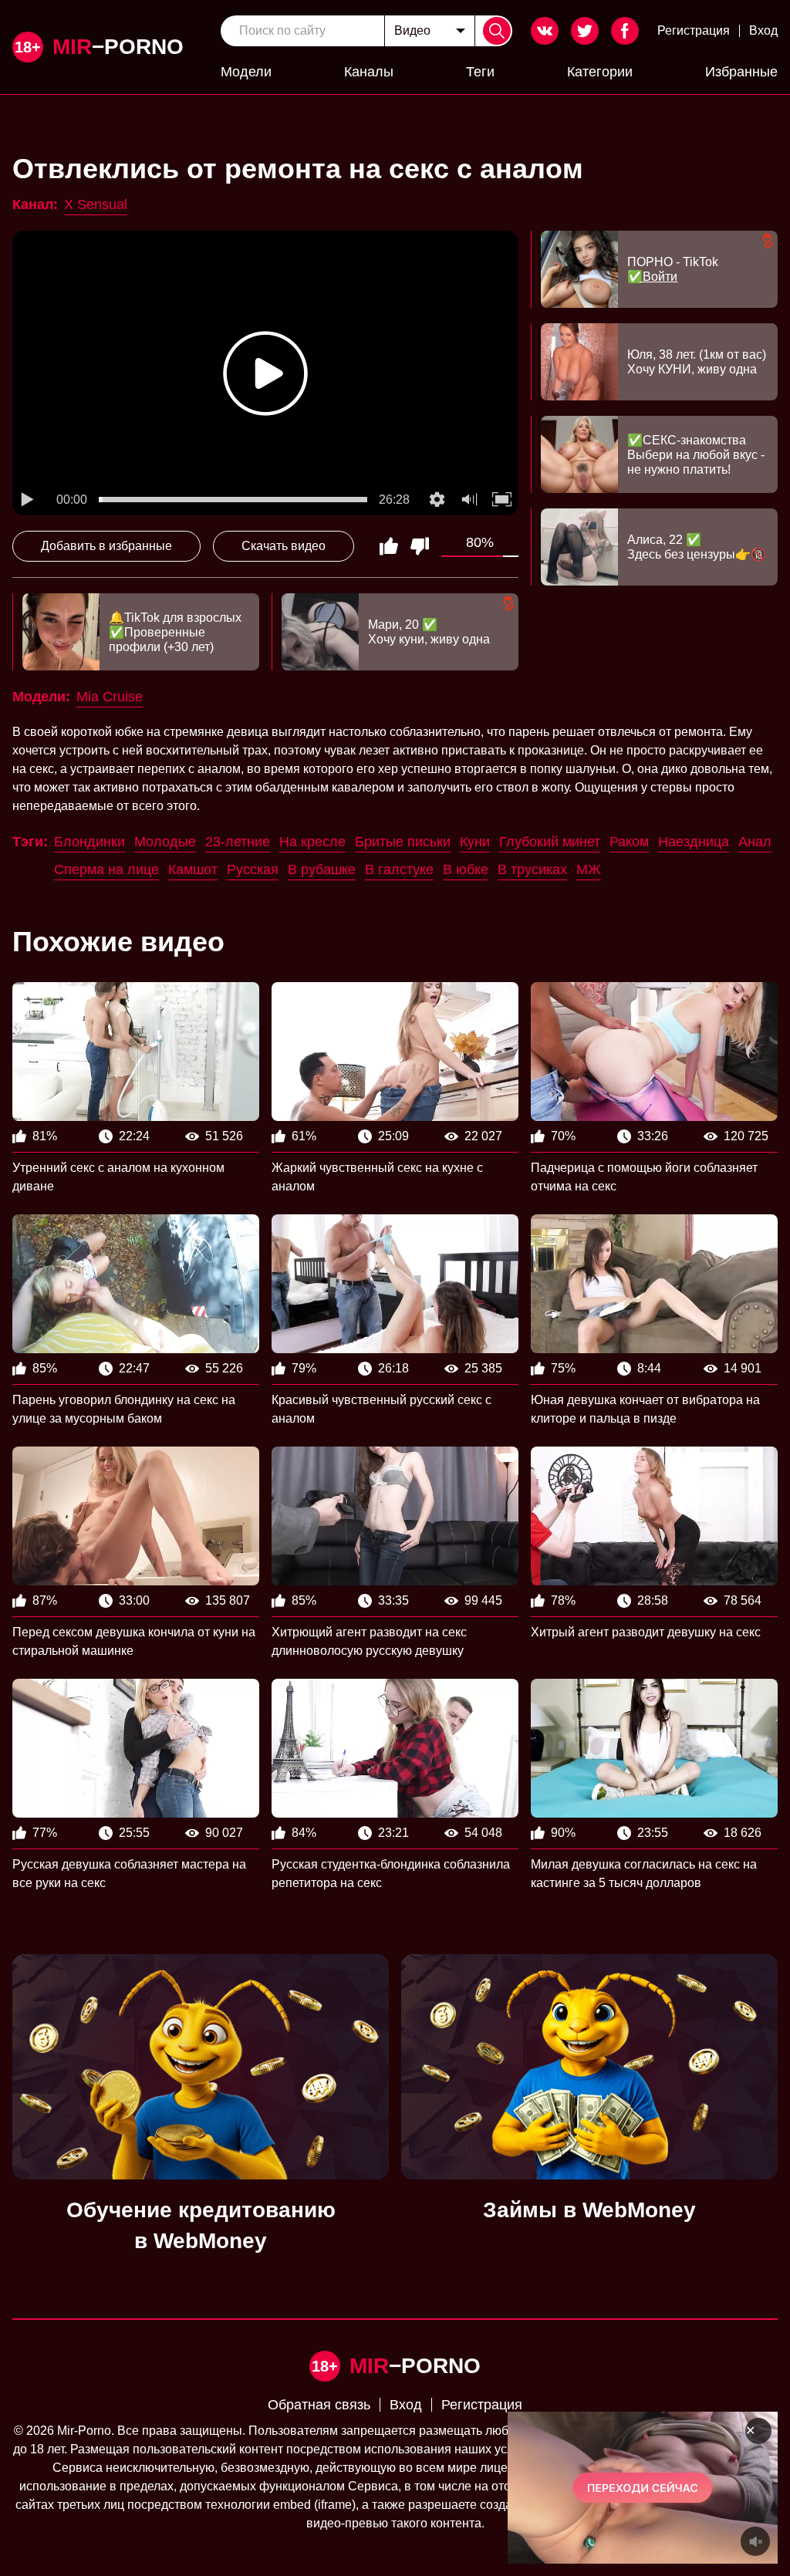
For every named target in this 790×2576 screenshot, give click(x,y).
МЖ (589, 869)
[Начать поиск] (497, 31)
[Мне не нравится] (420, 546)
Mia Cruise (110, 697)
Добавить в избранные (106, 546)
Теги (480, 72)
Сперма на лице (106, 869)
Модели (246, 72)
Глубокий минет (550, 842)
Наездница (694, 842)
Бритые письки (403, 842)
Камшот (193, 869)
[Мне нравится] (389, 546)
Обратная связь (319, 2405)
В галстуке (399, 869)
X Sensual (96, 204)
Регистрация (694, 30)
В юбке (466, 869)
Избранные (741, 72)
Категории (600, 72)
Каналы (369, 72)
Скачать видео (284, 546)
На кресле (312, 842)
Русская (253, 869)
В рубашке (322, 869)
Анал (755, 842)
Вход (763, 30)
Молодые (165, 842)
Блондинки (89, 842)
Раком (629, 842)
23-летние (238, 842)
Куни (475, 842)
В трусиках (532, 869)
